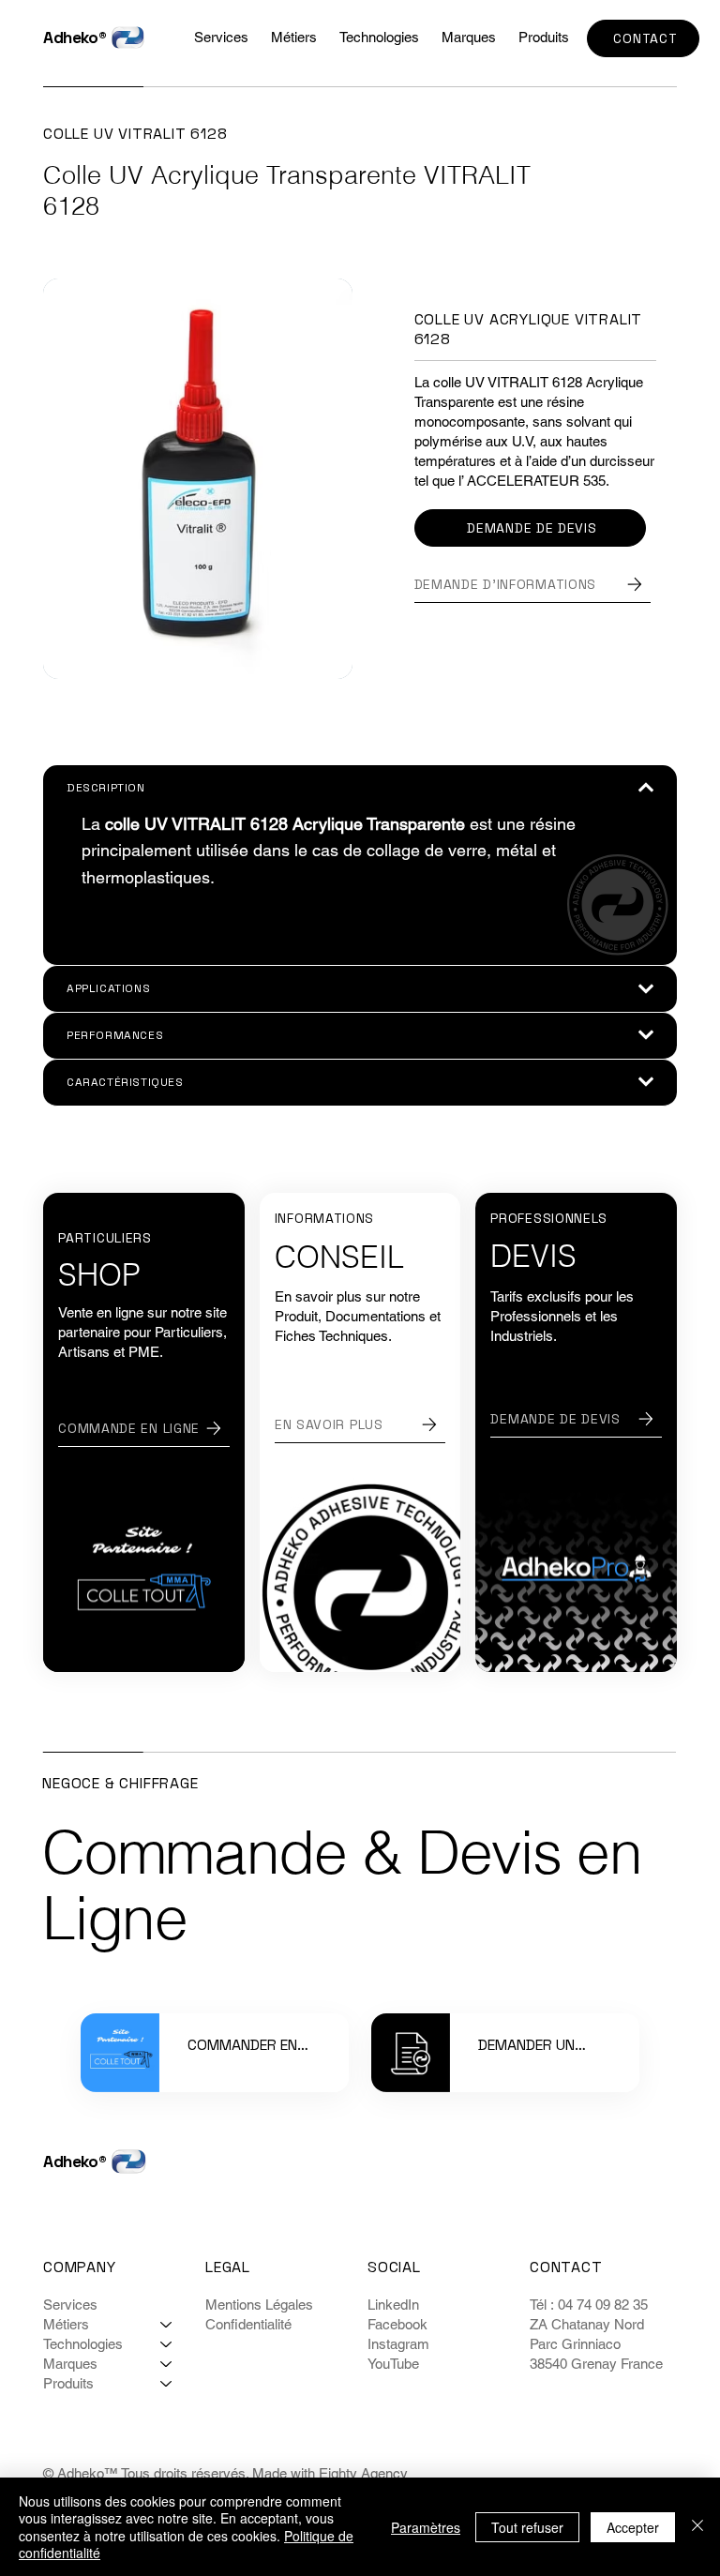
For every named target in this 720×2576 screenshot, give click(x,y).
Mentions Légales (259, 2305)
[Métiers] (167, 2324)
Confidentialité (248, 2324)
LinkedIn (393, 2305)
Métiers (66, 2324)
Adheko (71, 38)
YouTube (393, 2364)
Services (70, 2305)
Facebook (397, 2324)
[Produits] (167, 2383)
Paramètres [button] (426, 2527)
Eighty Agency (363, 2473)
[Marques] (167, 2364)
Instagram (398, 2344)
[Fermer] (697, 2527)
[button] (379, 37)
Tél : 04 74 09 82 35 (591, 2305)
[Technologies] (167, 2344)
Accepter (633, 2527)
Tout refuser (527, 2527)
